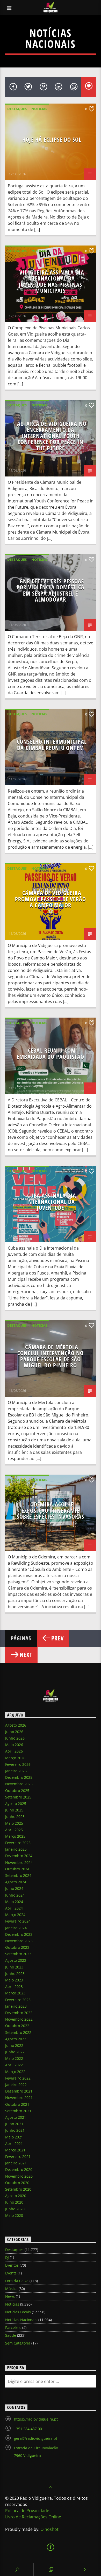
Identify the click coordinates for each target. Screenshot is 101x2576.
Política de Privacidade (27, 2511)
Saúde (11, 2335)
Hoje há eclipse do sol (52, 139)
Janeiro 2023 (16, 2006)
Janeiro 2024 (16, 1928)
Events (11, 2273)
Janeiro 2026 (16, 1771)
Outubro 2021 (17, 2104)
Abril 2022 (14, 2065)
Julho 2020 (14, 2202)
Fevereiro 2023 (18, 2000)
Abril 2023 (14, 1986)
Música (11, 2289)
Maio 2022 (14, 2058)
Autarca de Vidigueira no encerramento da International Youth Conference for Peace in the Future (52, 436)
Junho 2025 (15, 1817)
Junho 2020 (15, 2209)
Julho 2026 (14, 1732)
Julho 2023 (14, 1967)
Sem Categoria (18, 2343)
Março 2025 (15, 1836)
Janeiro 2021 (16, 2163)
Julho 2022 (14, 2045)
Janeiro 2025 (16, 1849)
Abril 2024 (14, 1908)
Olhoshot (49, 2529)
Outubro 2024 (17, 1869)
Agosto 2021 (16, 2117)
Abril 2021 (14, 2144)
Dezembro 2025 (19, 1777)
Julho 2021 (14, 2124)
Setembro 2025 (18, 1797)
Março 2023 (15, 1993)
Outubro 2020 (17, 2183)
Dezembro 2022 (19, 2013)
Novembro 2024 (19, 1862)
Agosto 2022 (16, 2039)
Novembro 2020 (19, 2176)
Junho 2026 (15, 1738)
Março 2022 (15, 2072)
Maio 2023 (14, 1980)
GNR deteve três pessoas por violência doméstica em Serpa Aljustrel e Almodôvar (51, 590)
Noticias (39, 109)
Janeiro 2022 (16, 2085)
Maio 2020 (14, 2215)
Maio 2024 (14, 1902)
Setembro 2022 (18, 2032)
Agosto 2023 (16, 1960)
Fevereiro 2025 (18, 1843)
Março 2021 (15, 2150)
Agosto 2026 (16, 1725)
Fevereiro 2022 (18, 2078)
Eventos (12, 2265)
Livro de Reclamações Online (33, 2517)
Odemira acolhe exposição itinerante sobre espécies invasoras (51, 1510)
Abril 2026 (14, 1751)
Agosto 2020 (16, 2196)
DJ (7, 2257)
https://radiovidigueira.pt (36, 2419)
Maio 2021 (14, 2137)
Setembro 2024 (18, 1875)
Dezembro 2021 (19, 2091)
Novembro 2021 (19, 2098)
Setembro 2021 (18, 2111)
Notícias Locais (18, 2312)
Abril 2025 (14, 1830)
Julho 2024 (14, 1888)
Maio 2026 (14, 1745)
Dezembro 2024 (19, 1856)
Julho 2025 (14, 1810)
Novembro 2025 (19, 1784)
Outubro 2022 (17, 2026)
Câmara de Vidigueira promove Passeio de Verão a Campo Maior (51, 899)
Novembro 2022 (19, 2019)
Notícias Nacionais (21, 2320)
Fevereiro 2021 (18, 2156)
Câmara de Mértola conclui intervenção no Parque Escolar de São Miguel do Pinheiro (51, 1356)
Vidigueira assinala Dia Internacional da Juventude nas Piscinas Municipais (52, 282)
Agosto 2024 (16, 1882)
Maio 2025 (14, 1823)
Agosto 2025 (16, 1804)
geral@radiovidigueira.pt (36, 2438)
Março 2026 (15, 1758)
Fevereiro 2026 (18, 1764)
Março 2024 (15, 1915)
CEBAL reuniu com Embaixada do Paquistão (51, 1054)
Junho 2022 (15, 2052)
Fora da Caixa (17, 2281)
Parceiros (13, 2328)
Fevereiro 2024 (18, 1921)
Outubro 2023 (17, 1947)
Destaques (17, 109)
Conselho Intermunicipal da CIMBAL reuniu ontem (52, 745)
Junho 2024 (15, 1895)
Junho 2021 (15, 2130)
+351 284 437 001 (29, 2429)
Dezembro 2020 (19, 2169)
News (10, 2296)
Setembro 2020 (18, 2189)
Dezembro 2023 (19, 1934)
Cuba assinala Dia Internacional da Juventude (51, 1202)
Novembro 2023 (19, 1941)
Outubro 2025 (17, 1791)
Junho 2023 (15, 1974)
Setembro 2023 (18, 1954)
